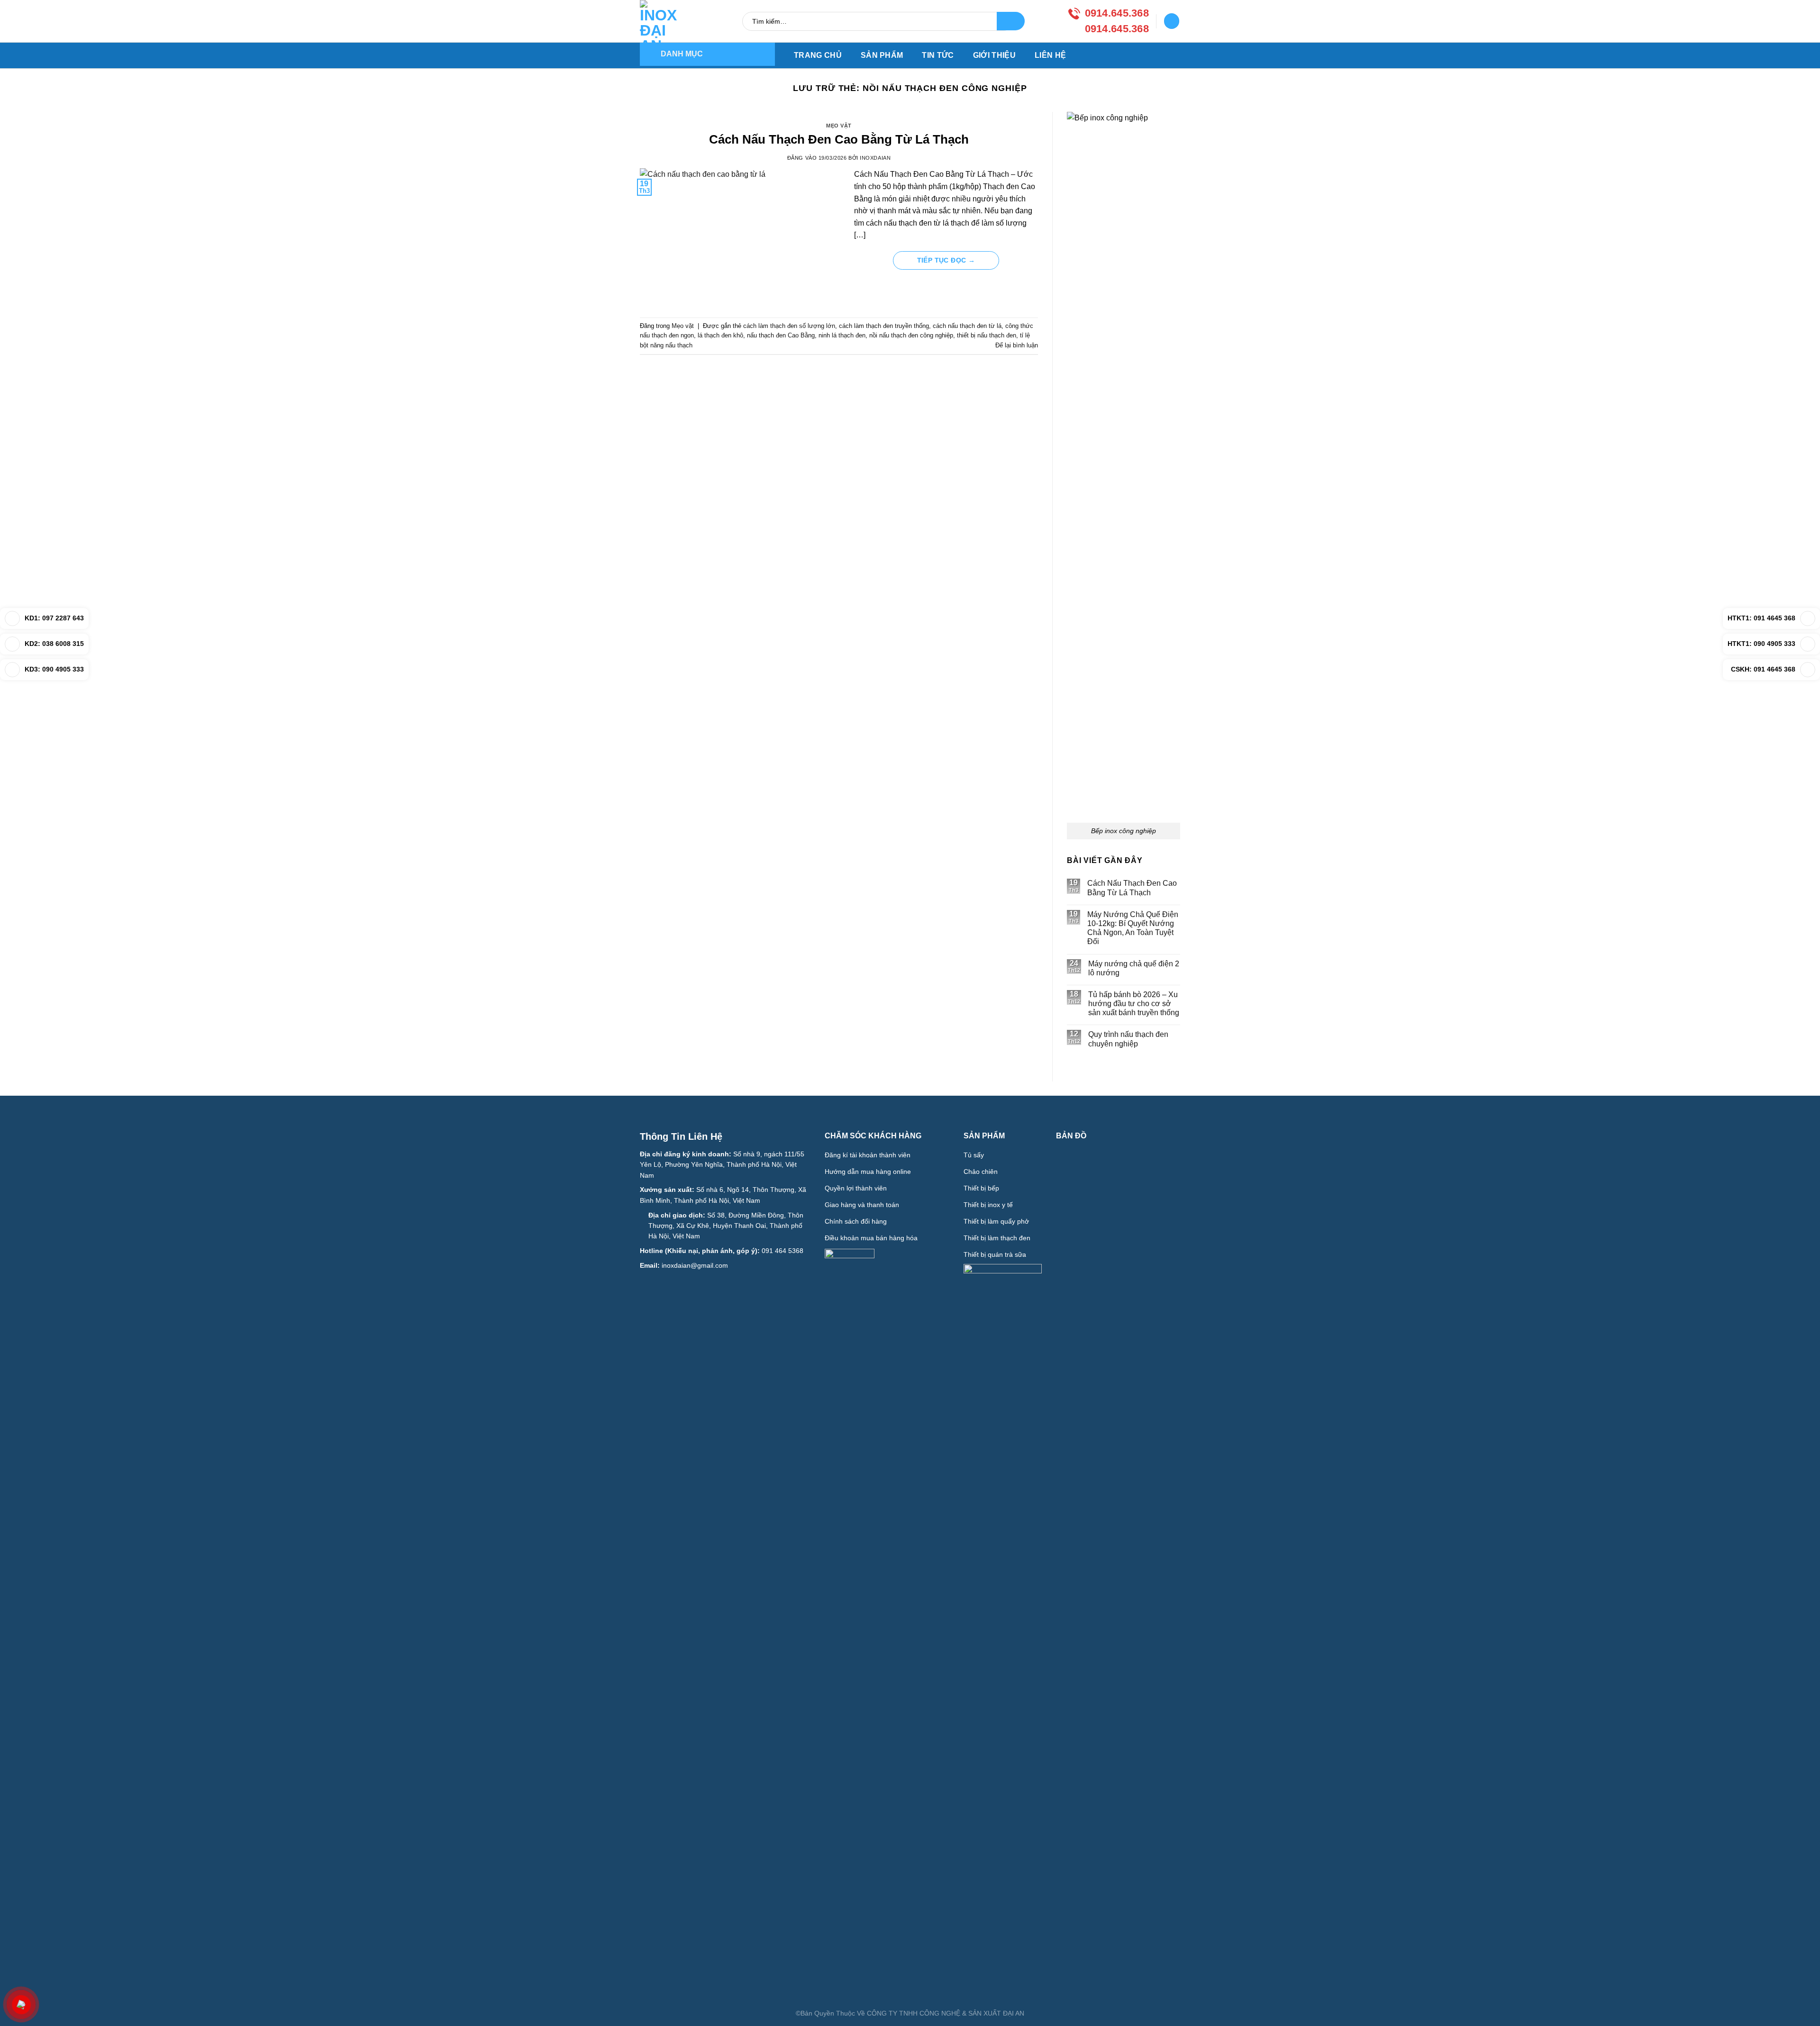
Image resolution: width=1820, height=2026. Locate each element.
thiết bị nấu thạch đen (987, 335)
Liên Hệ (1050, 55)
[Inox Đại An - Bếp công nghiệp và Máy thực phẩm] (664, 21)
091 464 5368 (783, 1251)
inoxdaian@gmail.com (695, 1265)
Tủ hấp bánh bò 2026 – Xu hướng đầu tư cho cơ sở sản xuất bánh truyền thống (1134, 1004)
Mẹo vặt (839, 126)
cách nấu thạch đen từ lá (967, 326)
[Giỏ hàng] (1172, 21)
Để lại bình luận (1017, 345)
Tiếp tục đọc (946, 260)
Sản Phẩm (882, 55)
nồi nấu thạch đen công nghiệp (911, 335)
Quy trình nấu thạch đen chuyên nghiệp (1128, 1039)
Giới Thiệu (994, 55)
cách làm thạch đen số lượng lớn (789, 326)
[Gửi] (1011, 21)
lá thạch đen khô (720, 335)
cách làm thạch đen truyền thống (884, 326)
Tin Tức (938, 55)
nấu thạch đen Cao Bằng (781, 335)
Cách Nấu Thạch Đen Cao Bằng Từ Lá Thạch (839, 139)
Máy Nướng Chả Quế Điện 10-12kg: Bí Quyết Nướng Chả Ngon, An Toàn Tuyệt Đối (1133, 928)
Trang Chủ (818, 55)
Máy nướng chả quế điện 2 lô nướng (1134, 968)
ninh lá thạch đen (842, 335)
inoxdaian (875, 158)
